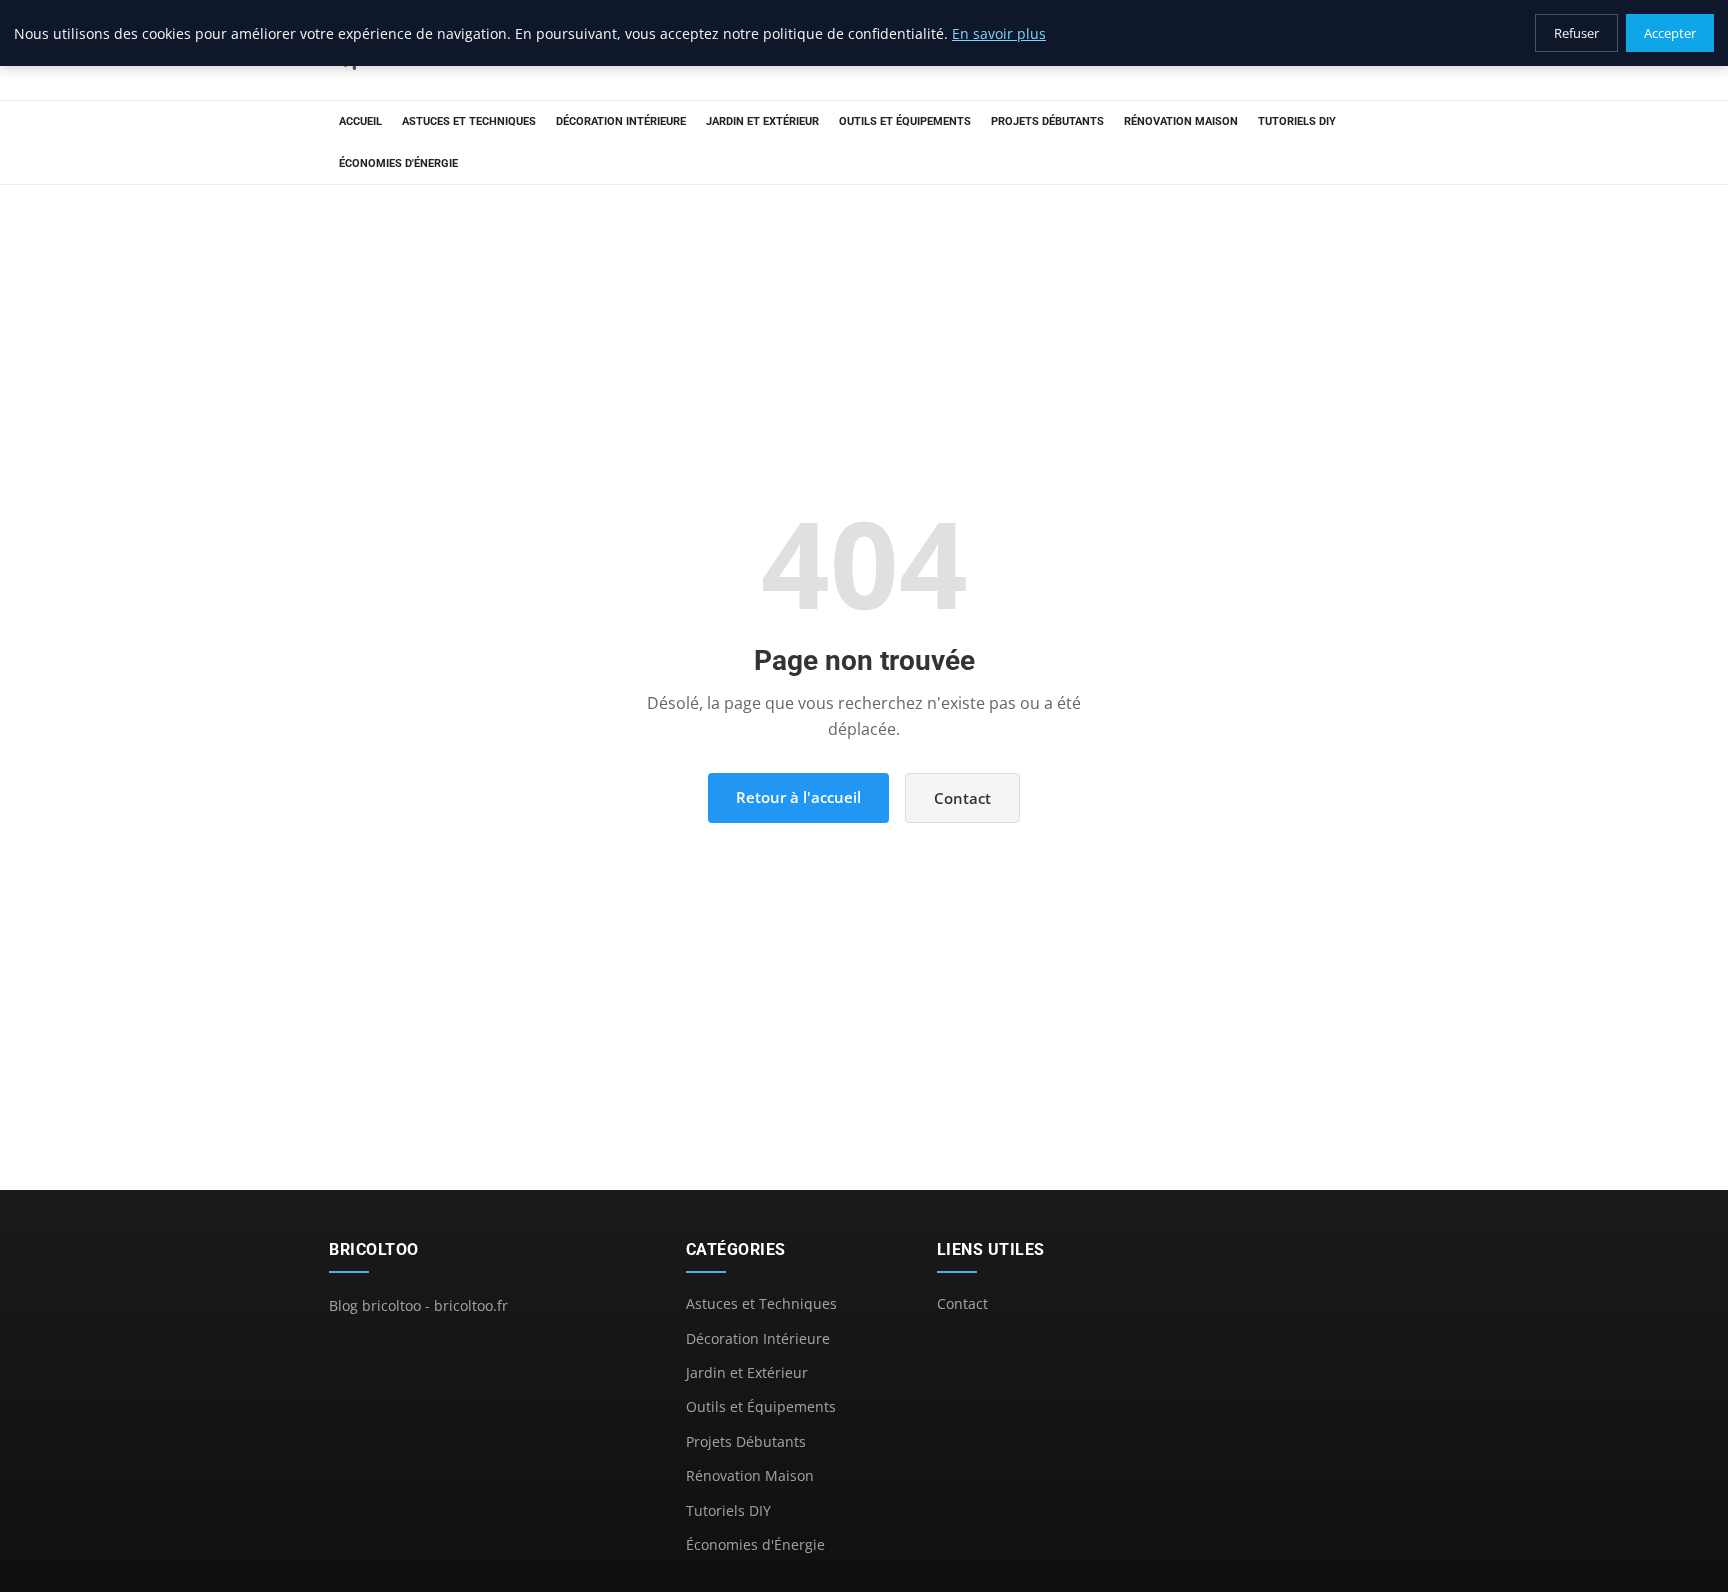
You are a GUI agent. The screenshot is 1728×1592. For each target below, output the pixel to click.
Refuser (1576, 33)
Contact (962, 798)
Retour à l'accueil (798, 797)
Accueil (360, 121)
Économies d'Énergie (398, 163)
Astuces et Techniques (469, 121)
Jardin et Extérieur (762, 121)
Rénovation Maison (1181, 121)
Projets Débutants (1047, 121)
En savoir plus (999, 33)
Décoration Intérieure (621, 121)
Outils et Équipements (905, 121)
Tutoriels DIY (1297, 121)
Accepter (1670, 33)
